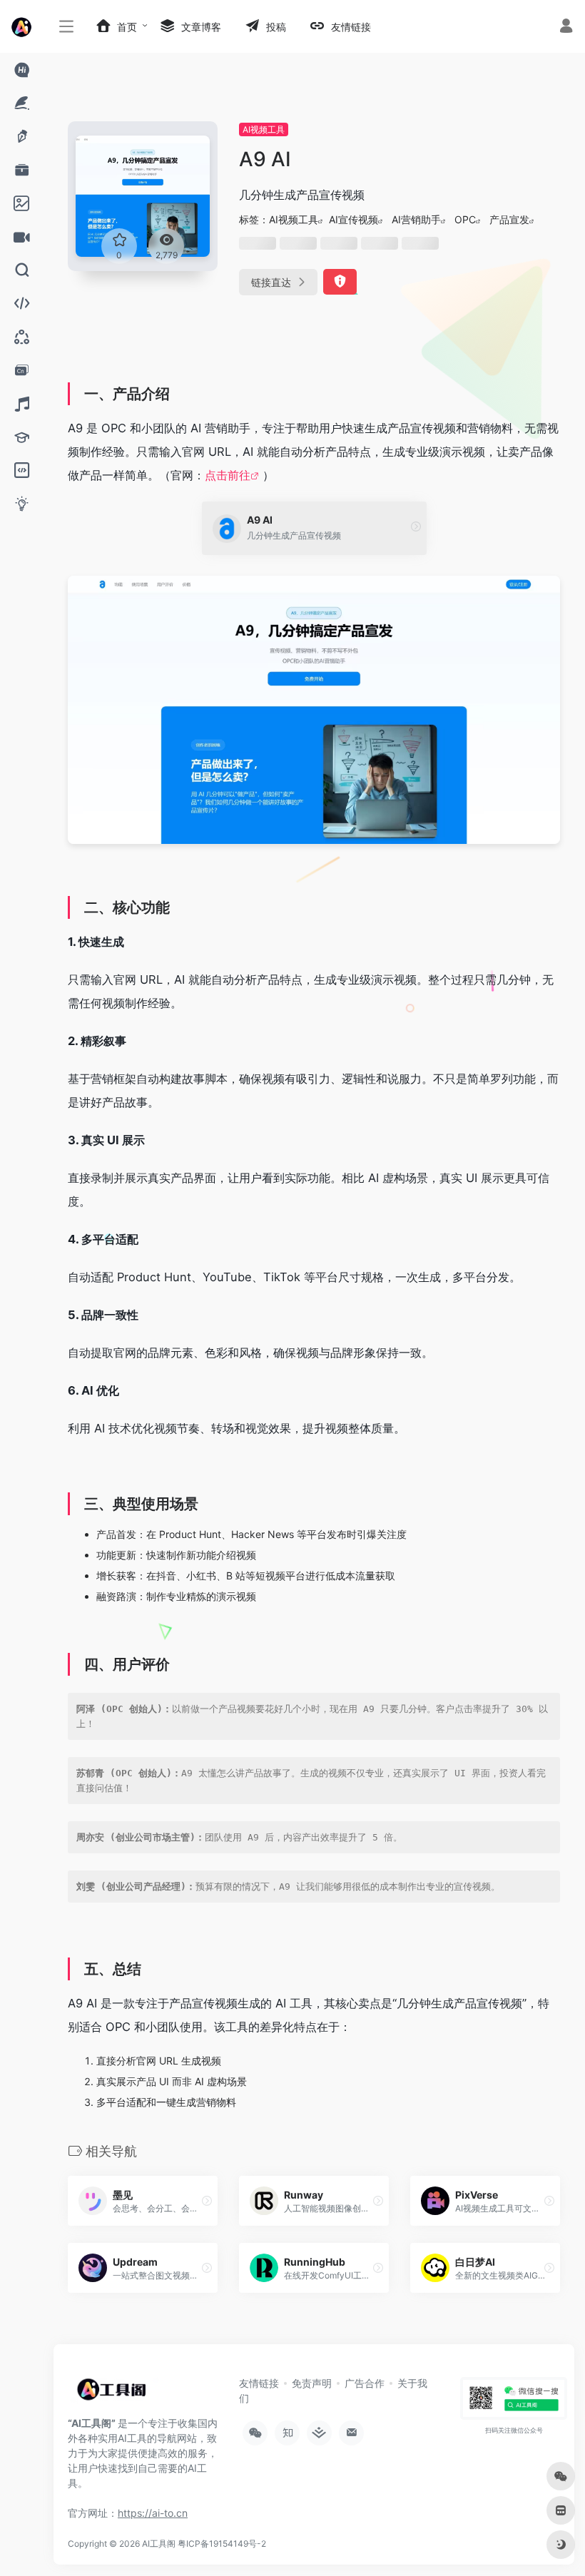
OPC (465, 219)
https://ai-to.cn (153, 2513)
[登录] (566, 27)
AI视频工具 (264, 129)
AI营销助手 (416, 219)
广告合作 (365, 2383)
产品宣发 (509, 219)
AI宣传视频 (353, 219)
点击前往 (228, 475)
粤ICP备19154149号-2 (222, 2544)
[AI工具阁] (114, 2395)
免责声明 (312, 2383)
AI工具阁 (159, 2544)
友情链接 (259, 2383)
